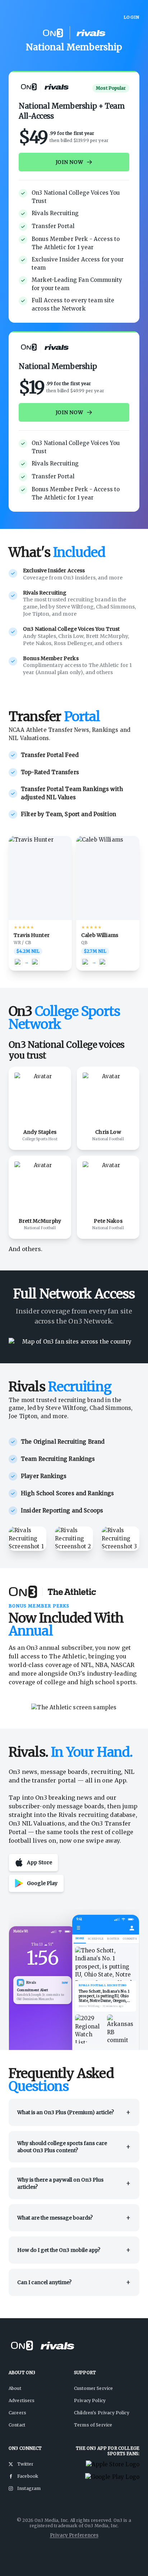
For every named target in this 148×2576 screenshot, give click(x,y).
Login (131, 17)
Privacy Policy (90, 2400)
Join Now (70, 412)
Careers (17, 2413)
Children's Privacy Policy (102, 2413)
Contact (17, 2425)
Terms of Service (93, 2425)
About (15, 2388)
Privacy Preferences (74, 2535)
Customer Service (93, 2388)
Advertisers (22, 2400)
